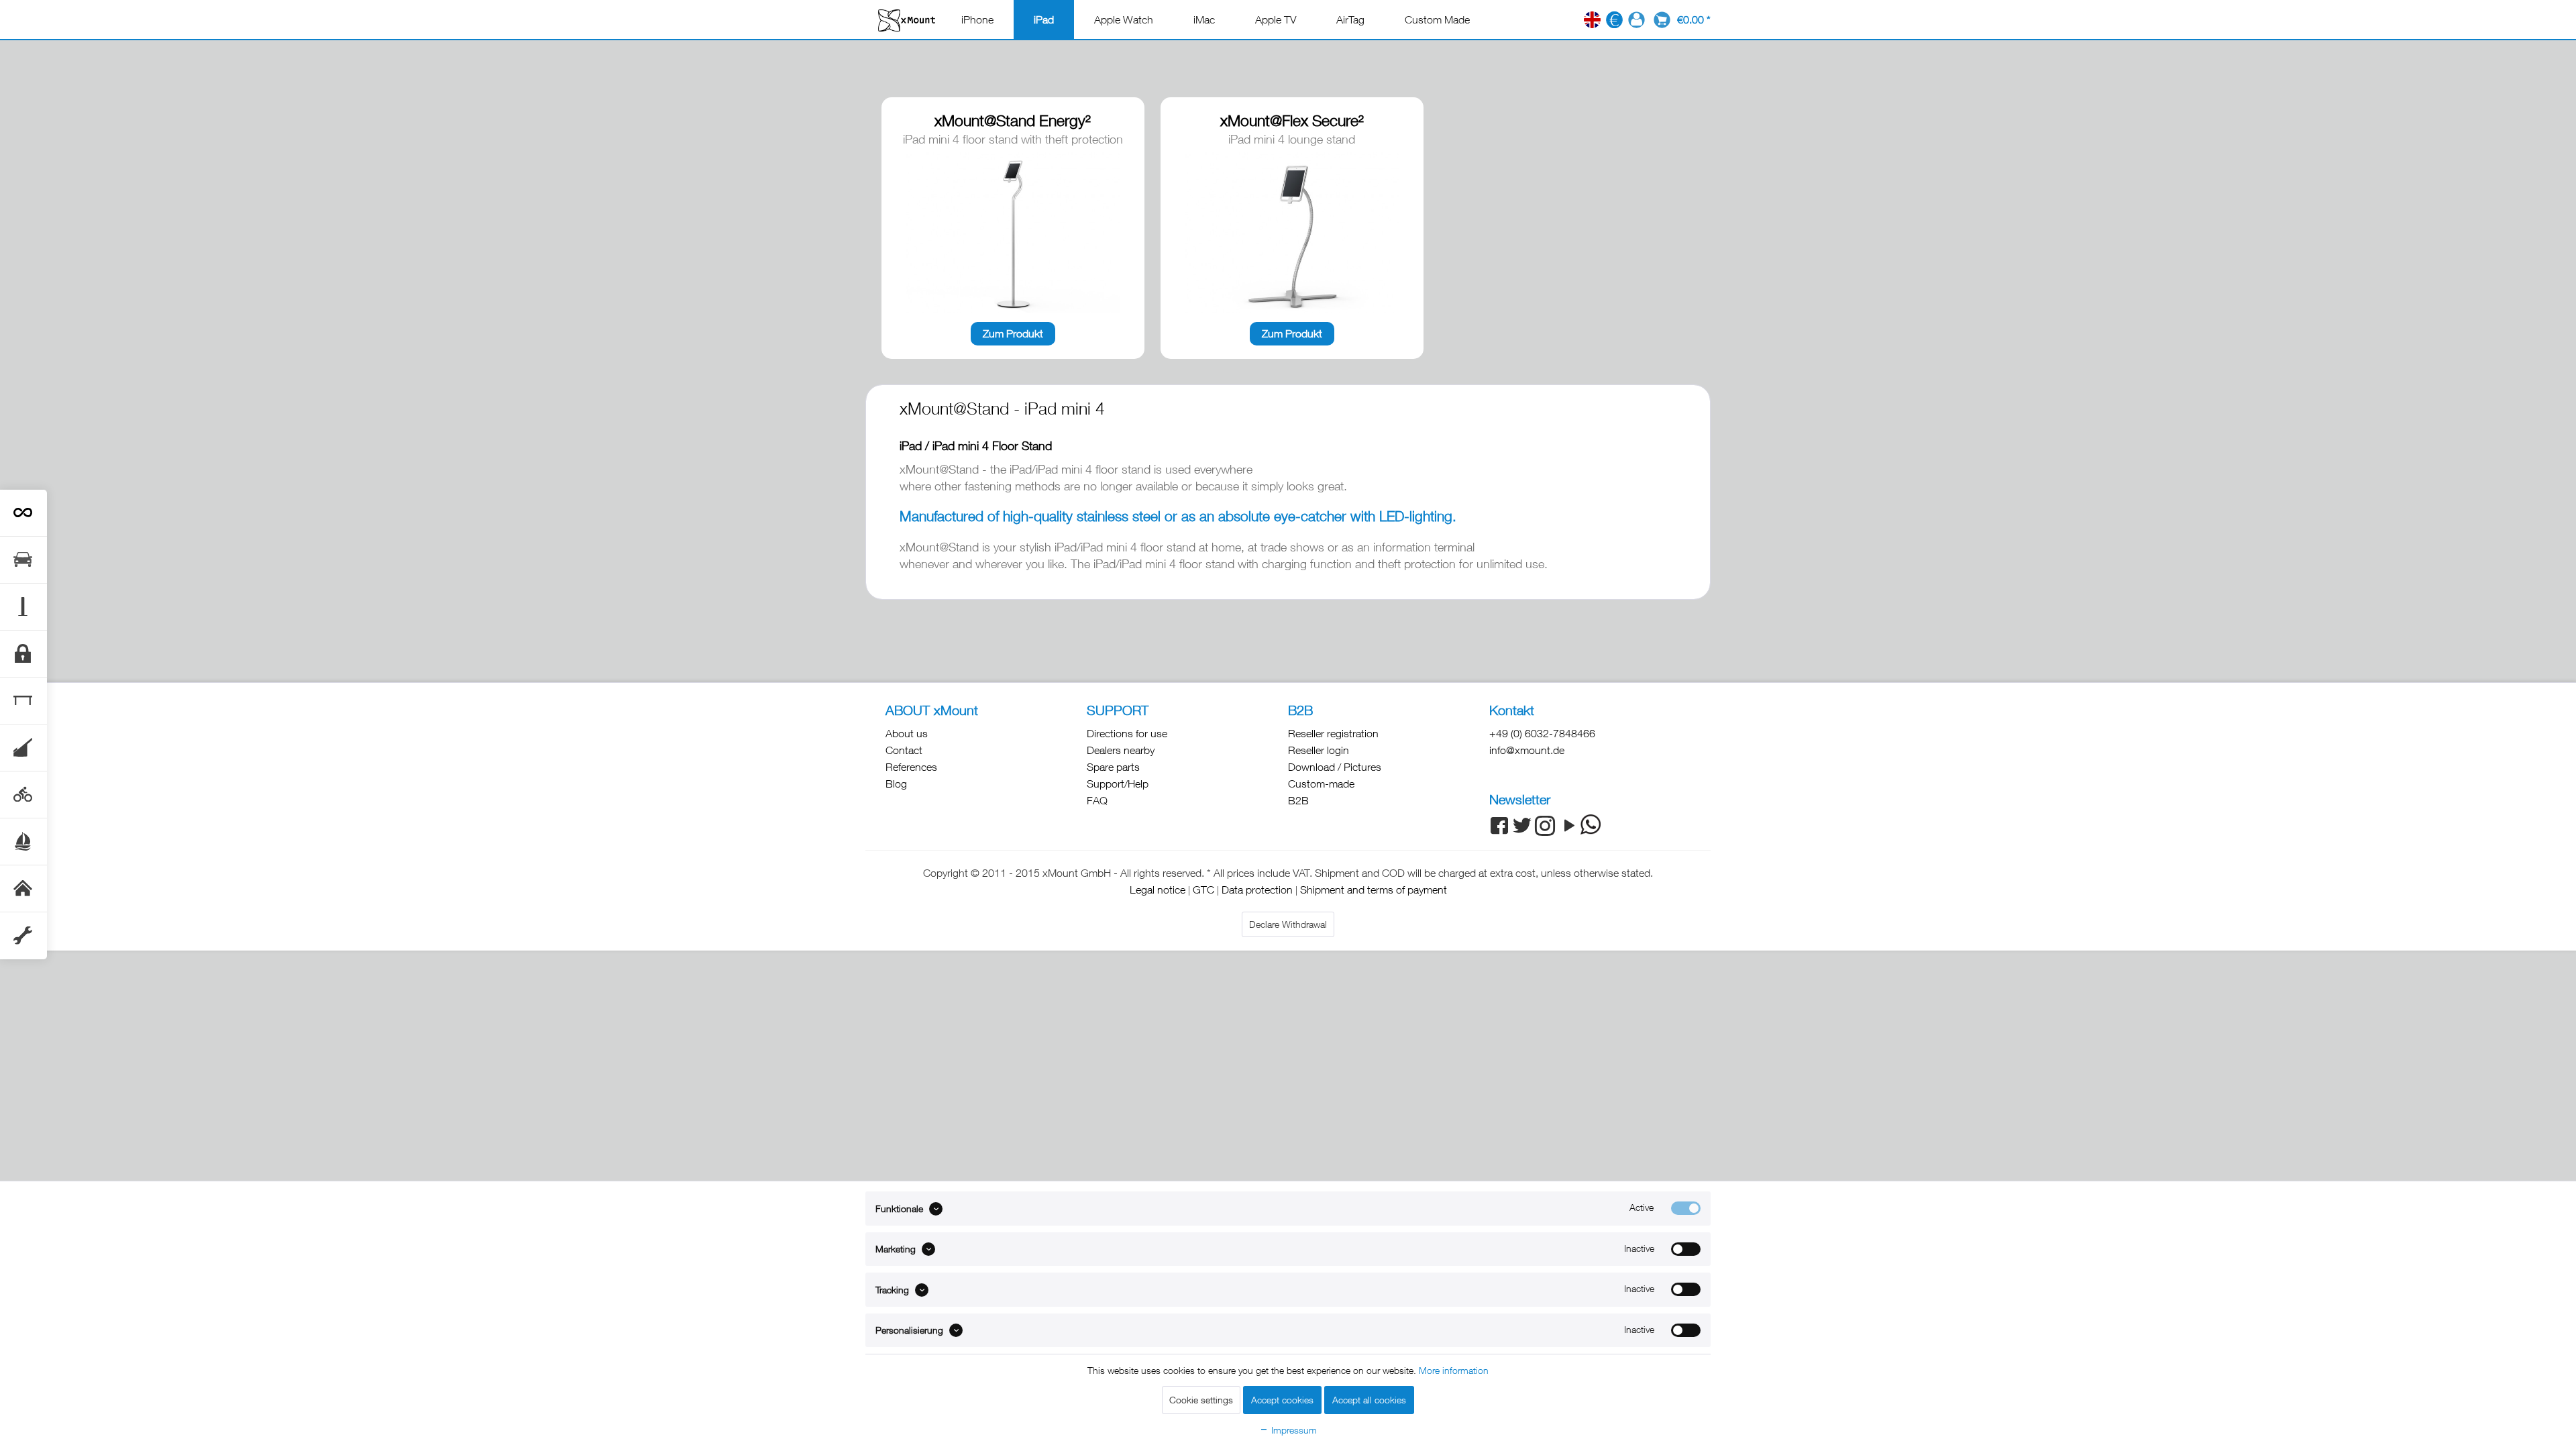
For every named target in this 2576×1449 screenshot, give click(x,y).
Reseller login (1319, 750)
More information (1454, 1370)
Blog (896, 784)
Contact (904, 750)
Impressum (1293, 1430)
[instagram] (1545, 831)
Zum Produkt (1013, 333)
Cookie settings (1201, 1400)
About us (907, 733)
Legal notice (1158, 890)
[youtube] (1568, 831)
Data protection (1257, 890)
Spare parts (1113, 767)
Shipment (1337, 873)
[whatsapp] (1591, 824)
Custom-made (1321, 784)
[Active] (1686, 1208)
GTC (1203, 890)
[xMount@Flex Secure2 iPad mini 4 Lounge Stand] (1292, 232)
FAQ (1097, 800)
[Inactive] (1686, 1249)
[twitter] (1522, 831)
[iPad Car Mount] (23, 560)
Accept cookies (1282, 1400)
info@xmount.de (1527, 750)
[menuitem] (977, 19)
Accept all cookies (1369, 1400)
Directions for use (1127, 733)
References (911, 767)
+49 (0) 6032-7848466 (1542, 733)
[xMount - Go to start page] (907, 20)
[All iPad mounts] (23, 513)
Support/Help (1118, 784)
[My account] (1636, 20)
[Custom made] (23, 936)
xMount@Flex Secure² (1292, 120)
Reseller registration (1333, 733)
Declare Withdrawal (1288, 924)
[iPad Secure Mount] (23, 654)
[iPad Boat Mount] (23, 842)
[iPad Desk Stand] (23, 701)
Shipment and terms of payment (1374, 890)
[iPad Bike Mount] (23, 795)
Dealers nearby (1121, 750)
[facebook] (1499, 831)
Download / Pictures (1335, 767)
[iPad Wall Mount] (23, 889)
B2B (1298, 800)
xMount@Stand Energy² (1013, 120)
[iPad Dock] (23, 748)
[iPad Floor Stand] (23, 607)
